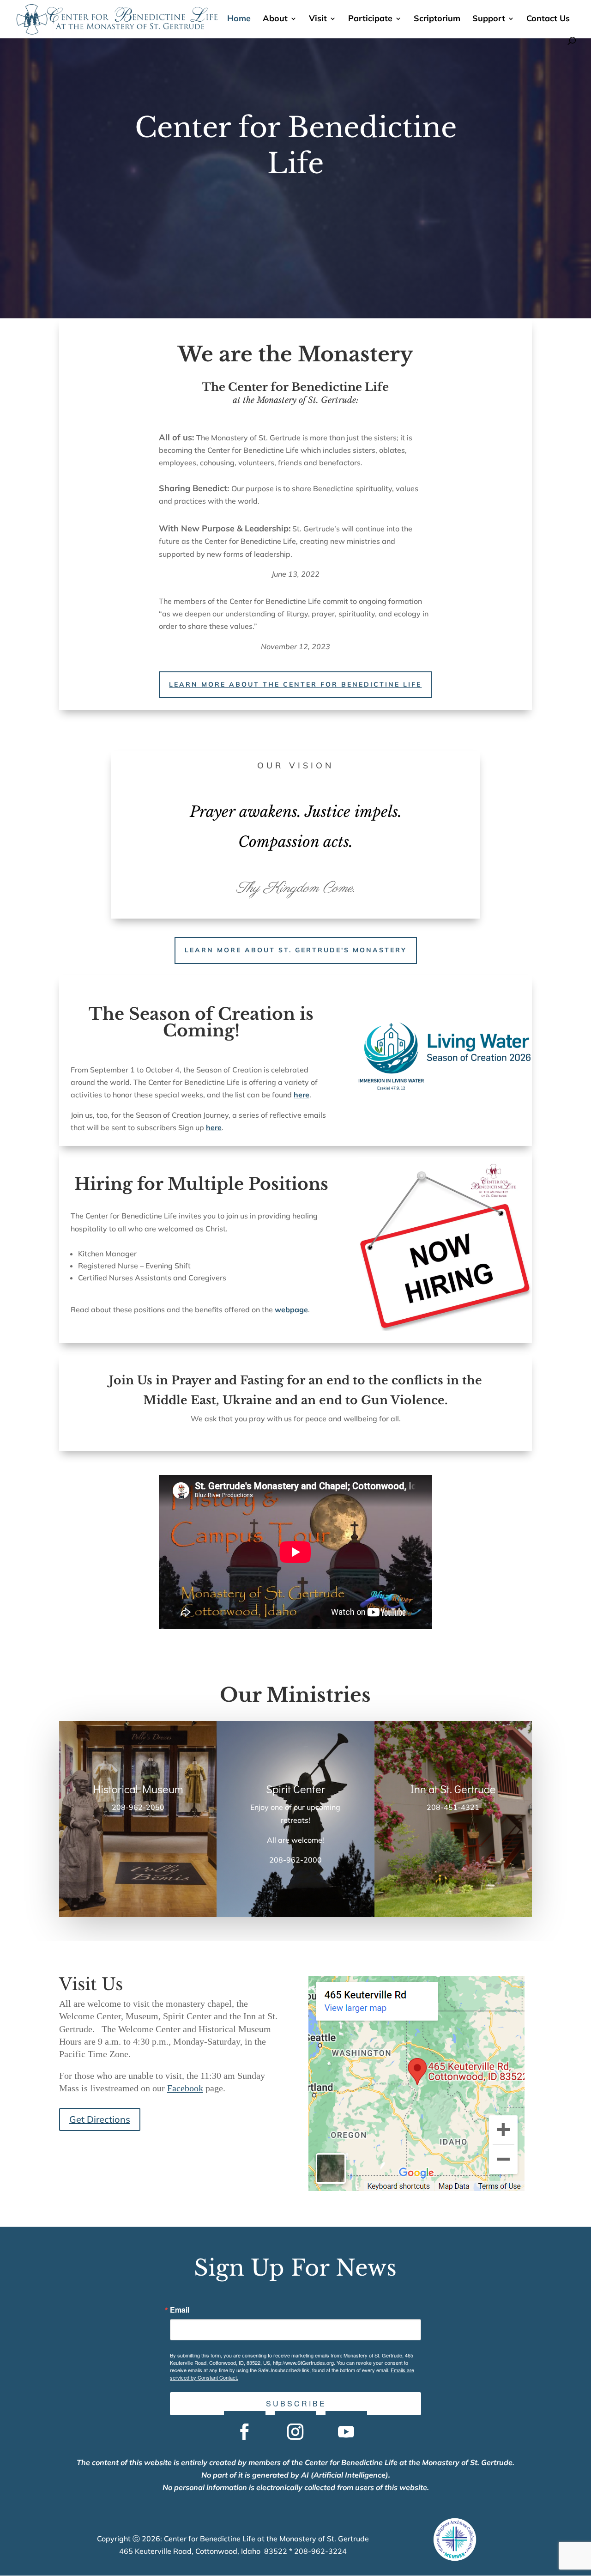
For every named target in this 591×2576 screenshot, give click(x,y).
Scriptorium (437, 19)
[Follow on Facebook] (245, 2432)
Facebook (185, 2088)
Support (489, 19)
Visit (318, 19)
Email (180, 2310)
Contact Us (548, 19)
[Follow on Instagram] (295, 2432)
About (275, 19)
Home (239, 19)
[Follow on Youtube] (346, 2432)
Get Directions (100, 2119)
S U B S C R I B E (295, 2403)
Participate (370, 19)
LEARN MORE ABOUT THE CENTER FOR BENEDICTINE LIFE (295, 684)
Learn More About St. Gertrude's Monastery (296, 950)
